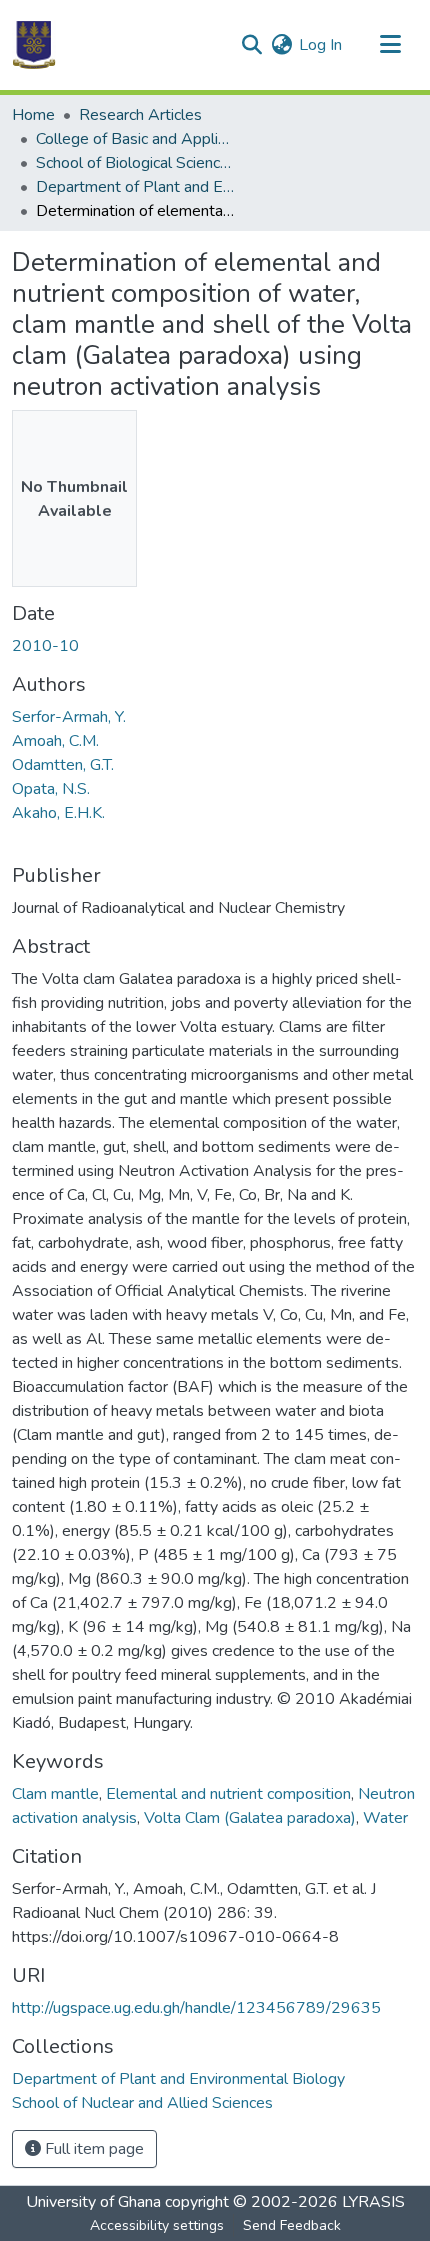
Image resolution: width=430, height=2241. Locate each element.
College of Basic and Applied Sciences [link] (136, 139)
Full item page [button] (92, 2149)
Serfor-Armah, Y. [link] (69, 717)
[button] (34, 45)
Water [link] (385, 1818)
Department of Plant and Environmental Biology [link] (136, 187)
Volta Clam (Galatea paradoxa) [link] (250, 1818)
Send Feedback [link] (292, 2225)
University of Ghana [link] (93, 2202)
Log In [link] (320, 45)
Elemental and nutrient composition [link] (228, 1794)
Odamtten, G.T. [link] (63, 765)
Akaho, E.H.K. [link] (58, 813)
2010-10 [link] (45, 646)
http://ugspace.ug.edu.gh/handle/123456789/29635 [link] (196, 2008)
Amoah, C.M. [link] (55, 741)
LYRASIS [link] (373, 2202)
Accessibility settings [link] (157, 2225)
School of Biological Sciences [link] (136, 163)
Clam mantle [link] (55, 1794)
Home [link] (33, 115)
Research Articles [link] (140, 115)
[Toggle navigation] (390, 45)
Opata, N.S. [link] (51, 789)
